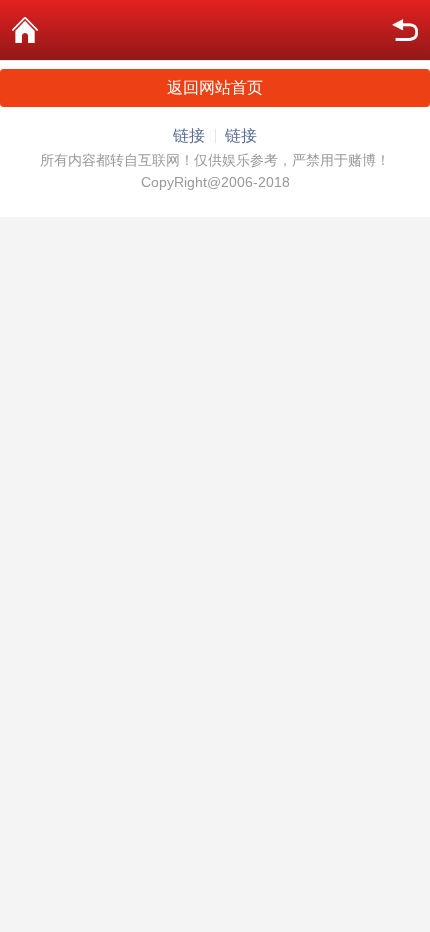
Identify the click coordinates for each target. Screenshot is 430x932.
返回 (405, 30)
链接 (189, 135)
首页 (25, 30)
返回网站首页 (215, 87)
